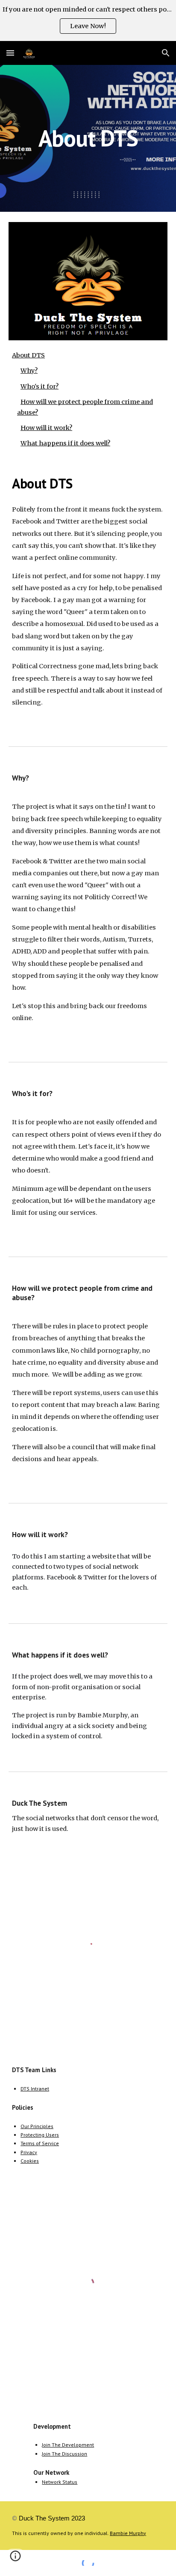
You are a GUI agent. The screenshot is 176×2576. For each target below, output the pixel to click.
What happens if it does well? (65, 443)
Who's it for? (40, 386)
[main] (88, 138)
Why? (29, 371)
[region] (88, 20)
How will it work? (46, 428)
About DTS (28, 355)
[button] (10, 53)
